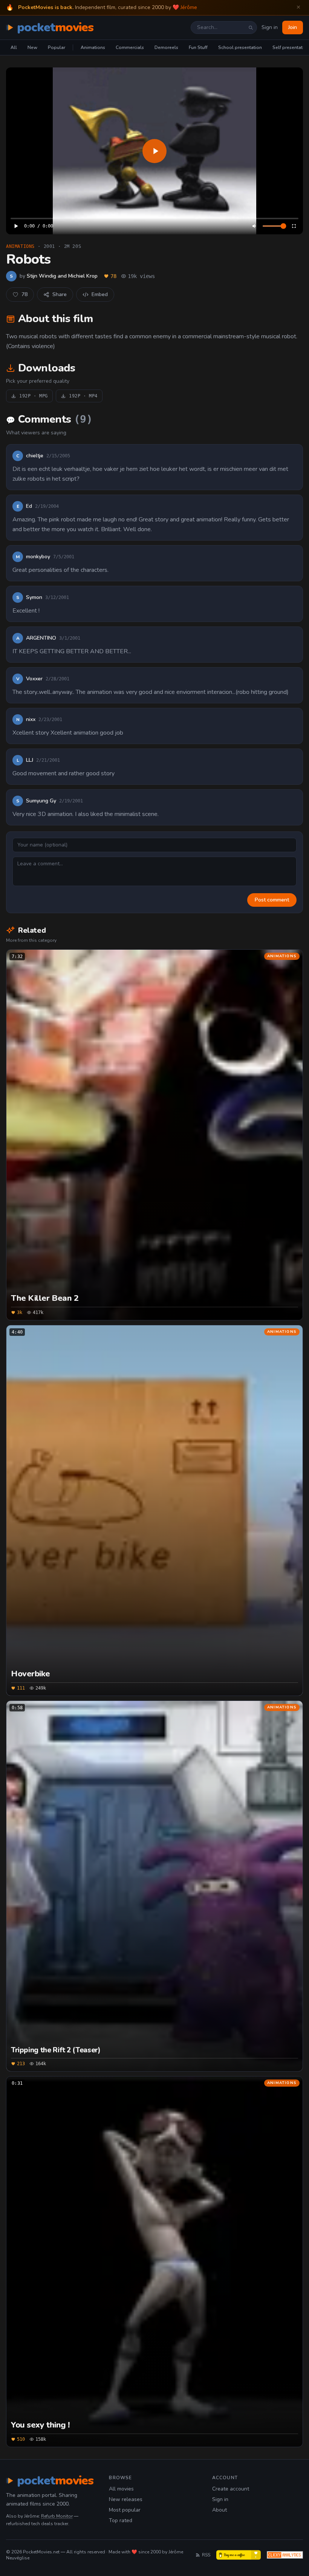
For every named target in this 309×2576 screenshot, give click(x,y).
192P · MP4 (83, 396)
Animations (93, 47)
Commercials (130, 47)
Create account (231, 2489)
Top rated (121, 2520)
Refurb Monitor (57, 2516)
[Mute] (255, 226)
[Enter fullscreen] (294, 226)
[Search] (251, 28)
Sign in (270, 27)
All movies (121, 2489)
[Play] (154, 151)
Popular (57, 47)
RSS (206, 2555)
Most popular (125, 2510)
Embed (100, 294)
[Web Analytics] (285, 2555)
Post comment (272, 900)
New (32, 47)
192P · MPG (34, 396)
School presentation (240, 47)
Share (60, 294)
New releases (126, 2499)
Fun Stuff (198, 47)
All (14, 47)
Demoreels (166, 47)
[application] (154, 151)
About (220, 2510)
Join (293, 27)
